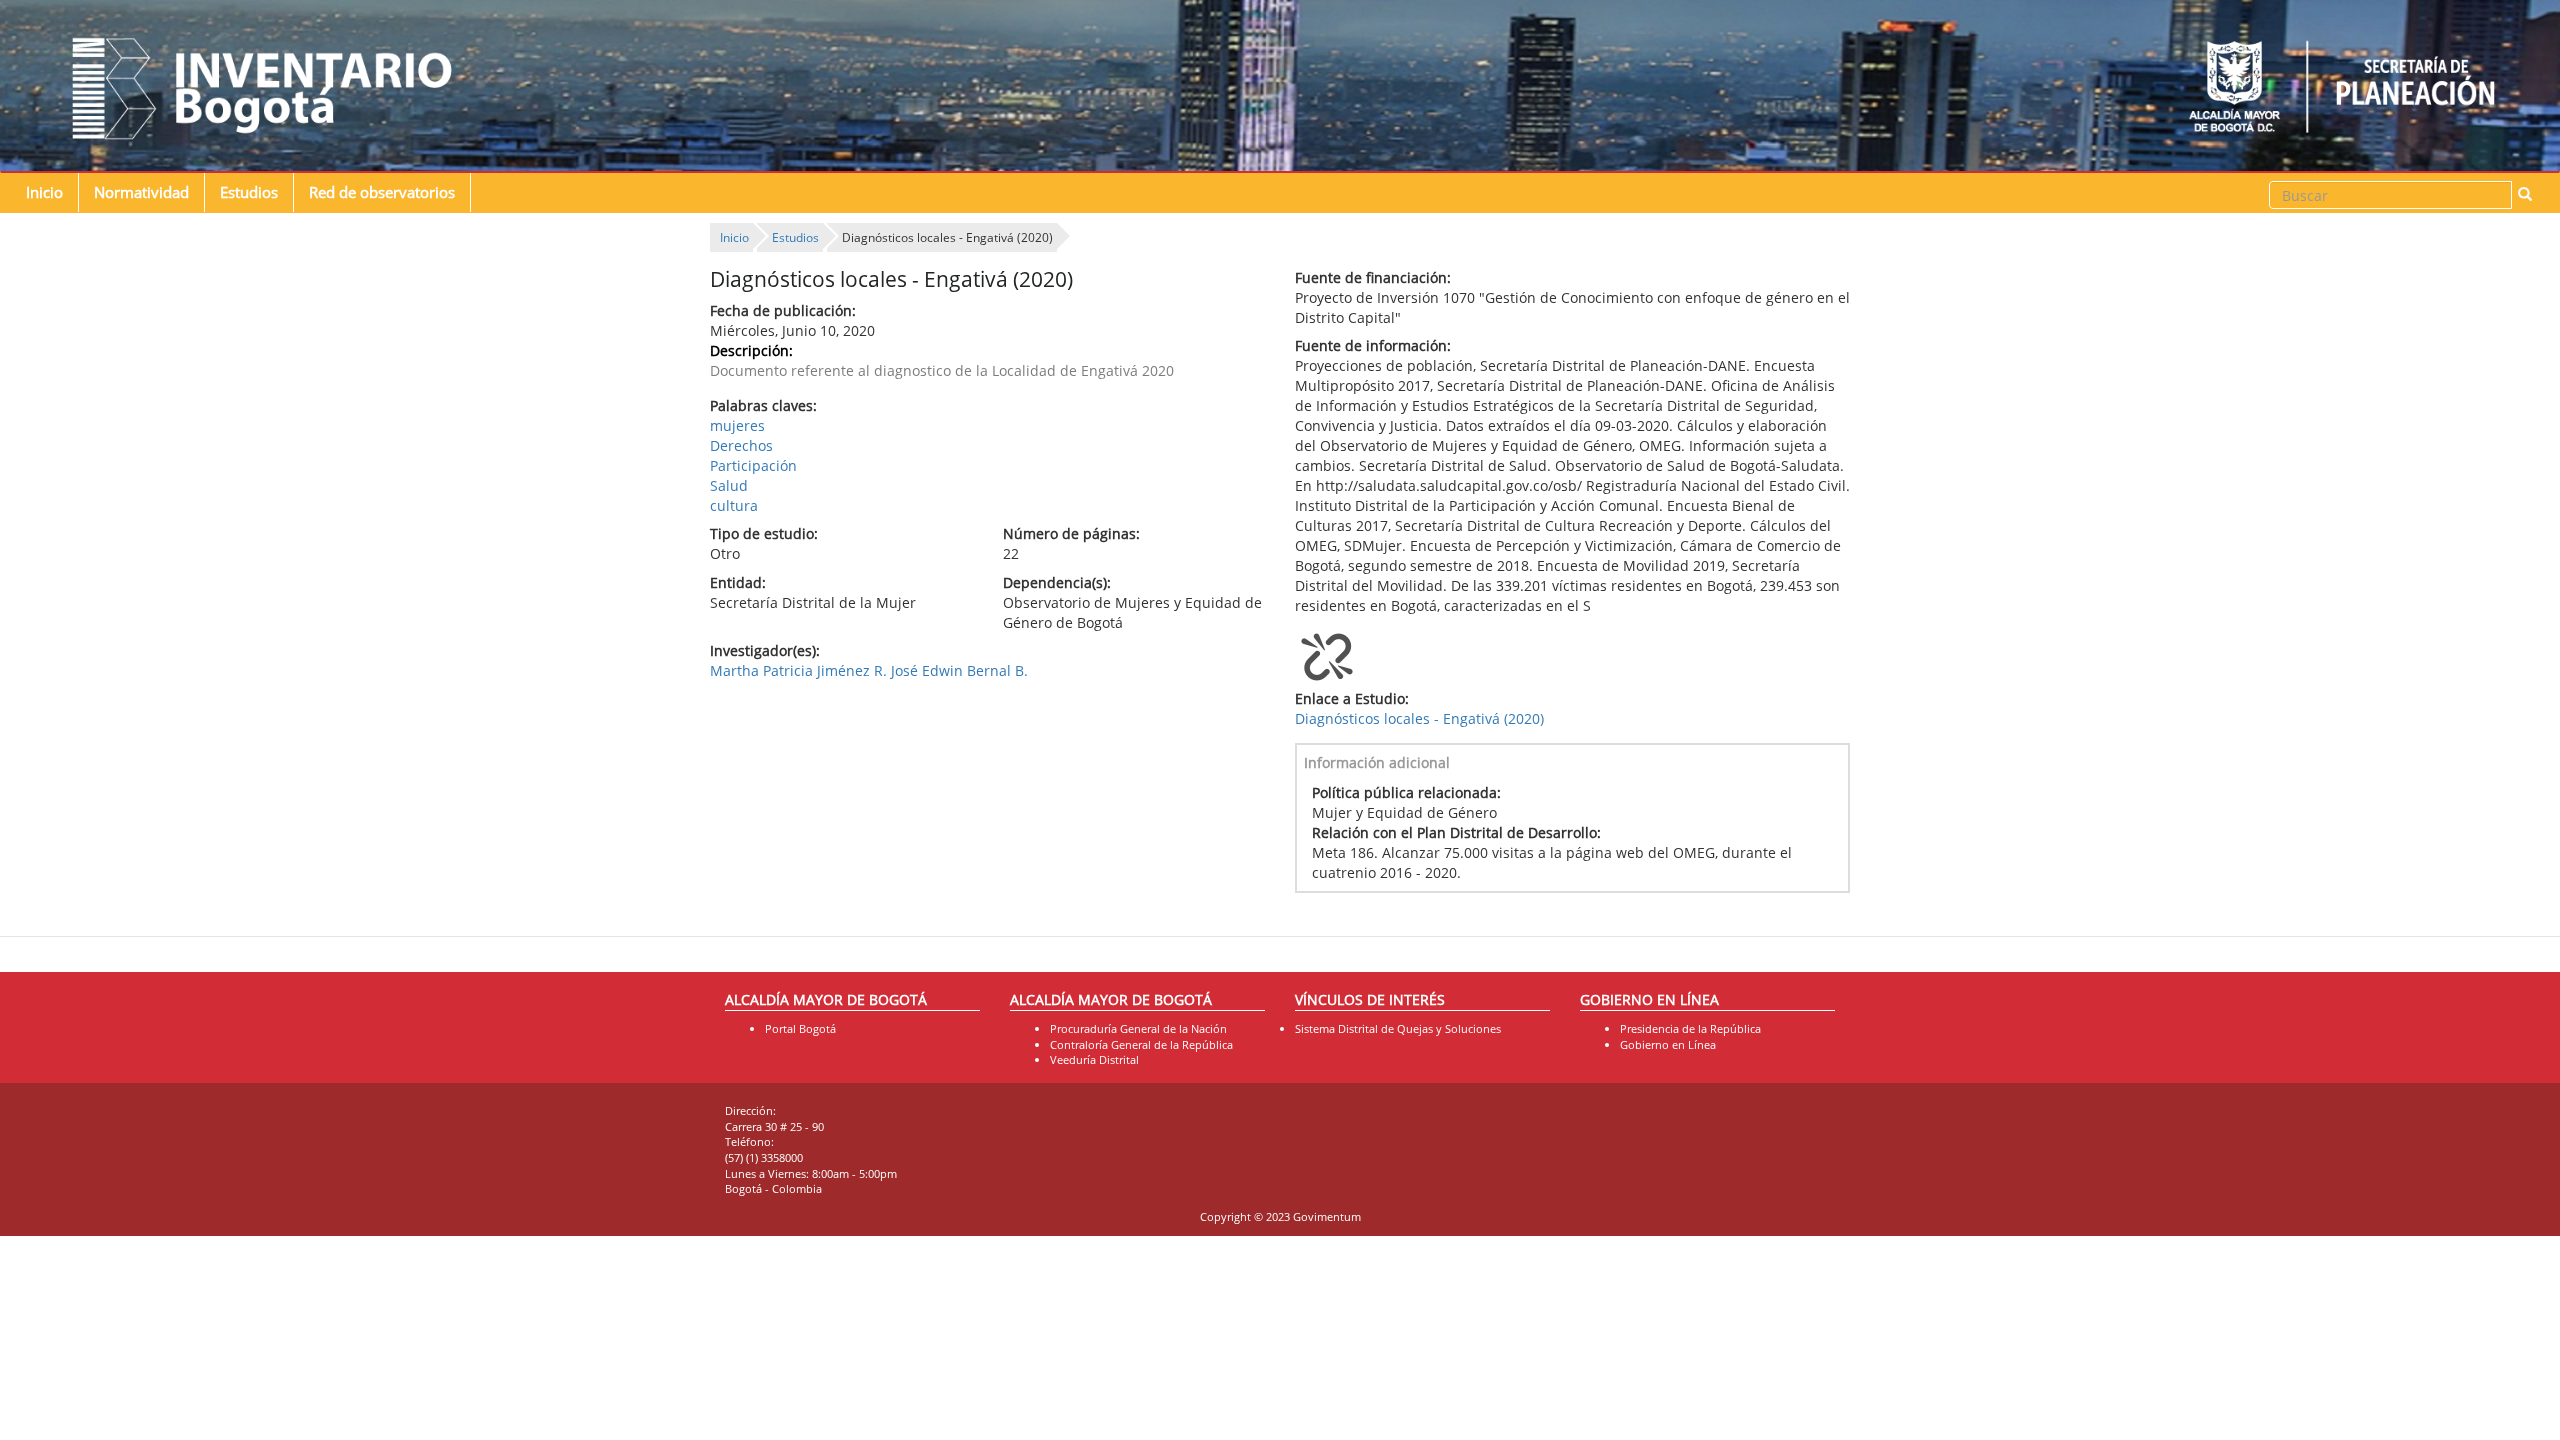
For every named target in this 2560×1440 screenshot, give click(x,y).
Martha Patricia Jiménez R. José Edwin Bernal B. (869, 670)
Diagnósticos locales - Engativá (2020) (1419, 718)
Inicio (44, 192)
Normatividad (141, 192)
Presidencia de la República (1690, 1028)
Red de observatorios (382, 192)
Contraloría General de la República (1141, 1044)
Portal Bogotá (800, 1028)
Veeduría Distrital (1094, 1059)
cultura (734, 505)
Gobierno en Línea (1668, 1044)
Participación (753, 465)
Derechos (741, 445)
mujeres (737, 425)
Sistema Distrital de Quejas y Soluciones (1398, 1028)
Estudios (249, 192)
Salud (729, 485)
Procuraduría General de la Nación (1138, 1028)
